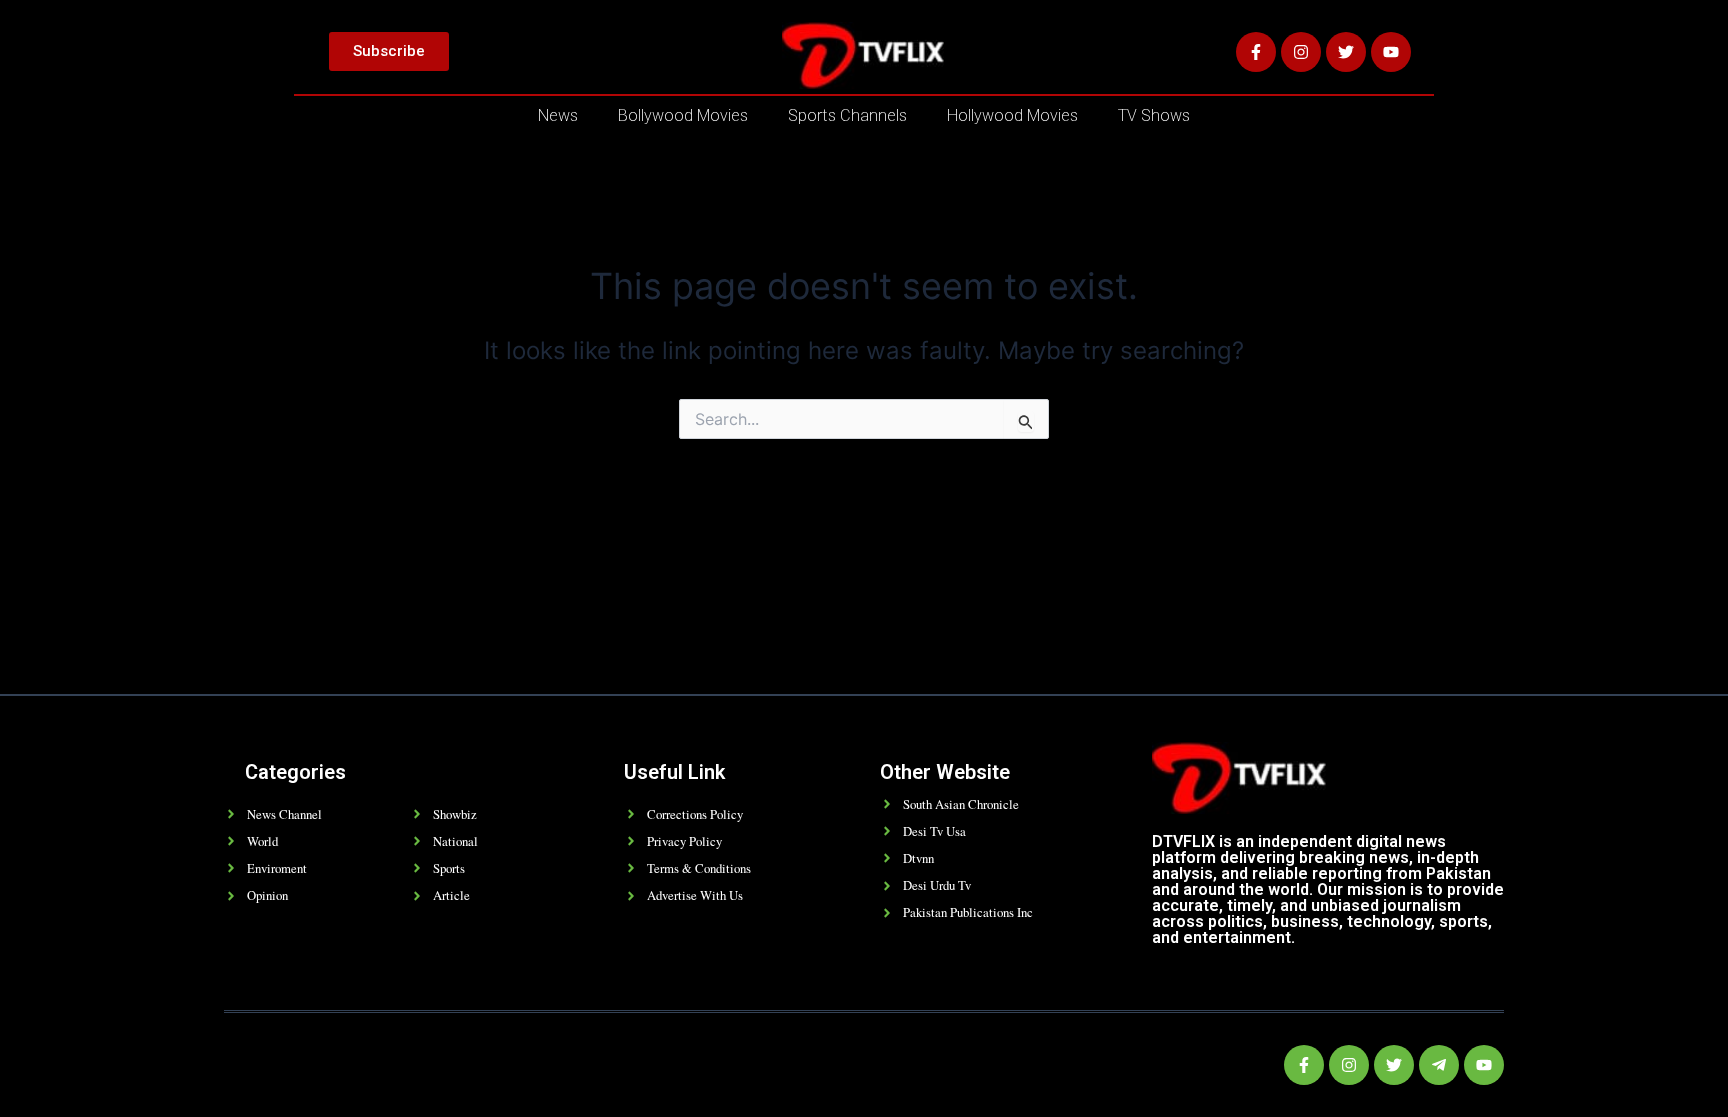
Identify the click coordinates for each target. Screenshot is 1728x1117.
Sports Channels (847, 115)
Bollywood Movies (683, 115)
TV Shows (1154, 115)
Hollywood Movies (1012, 115)
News (558, 115)
